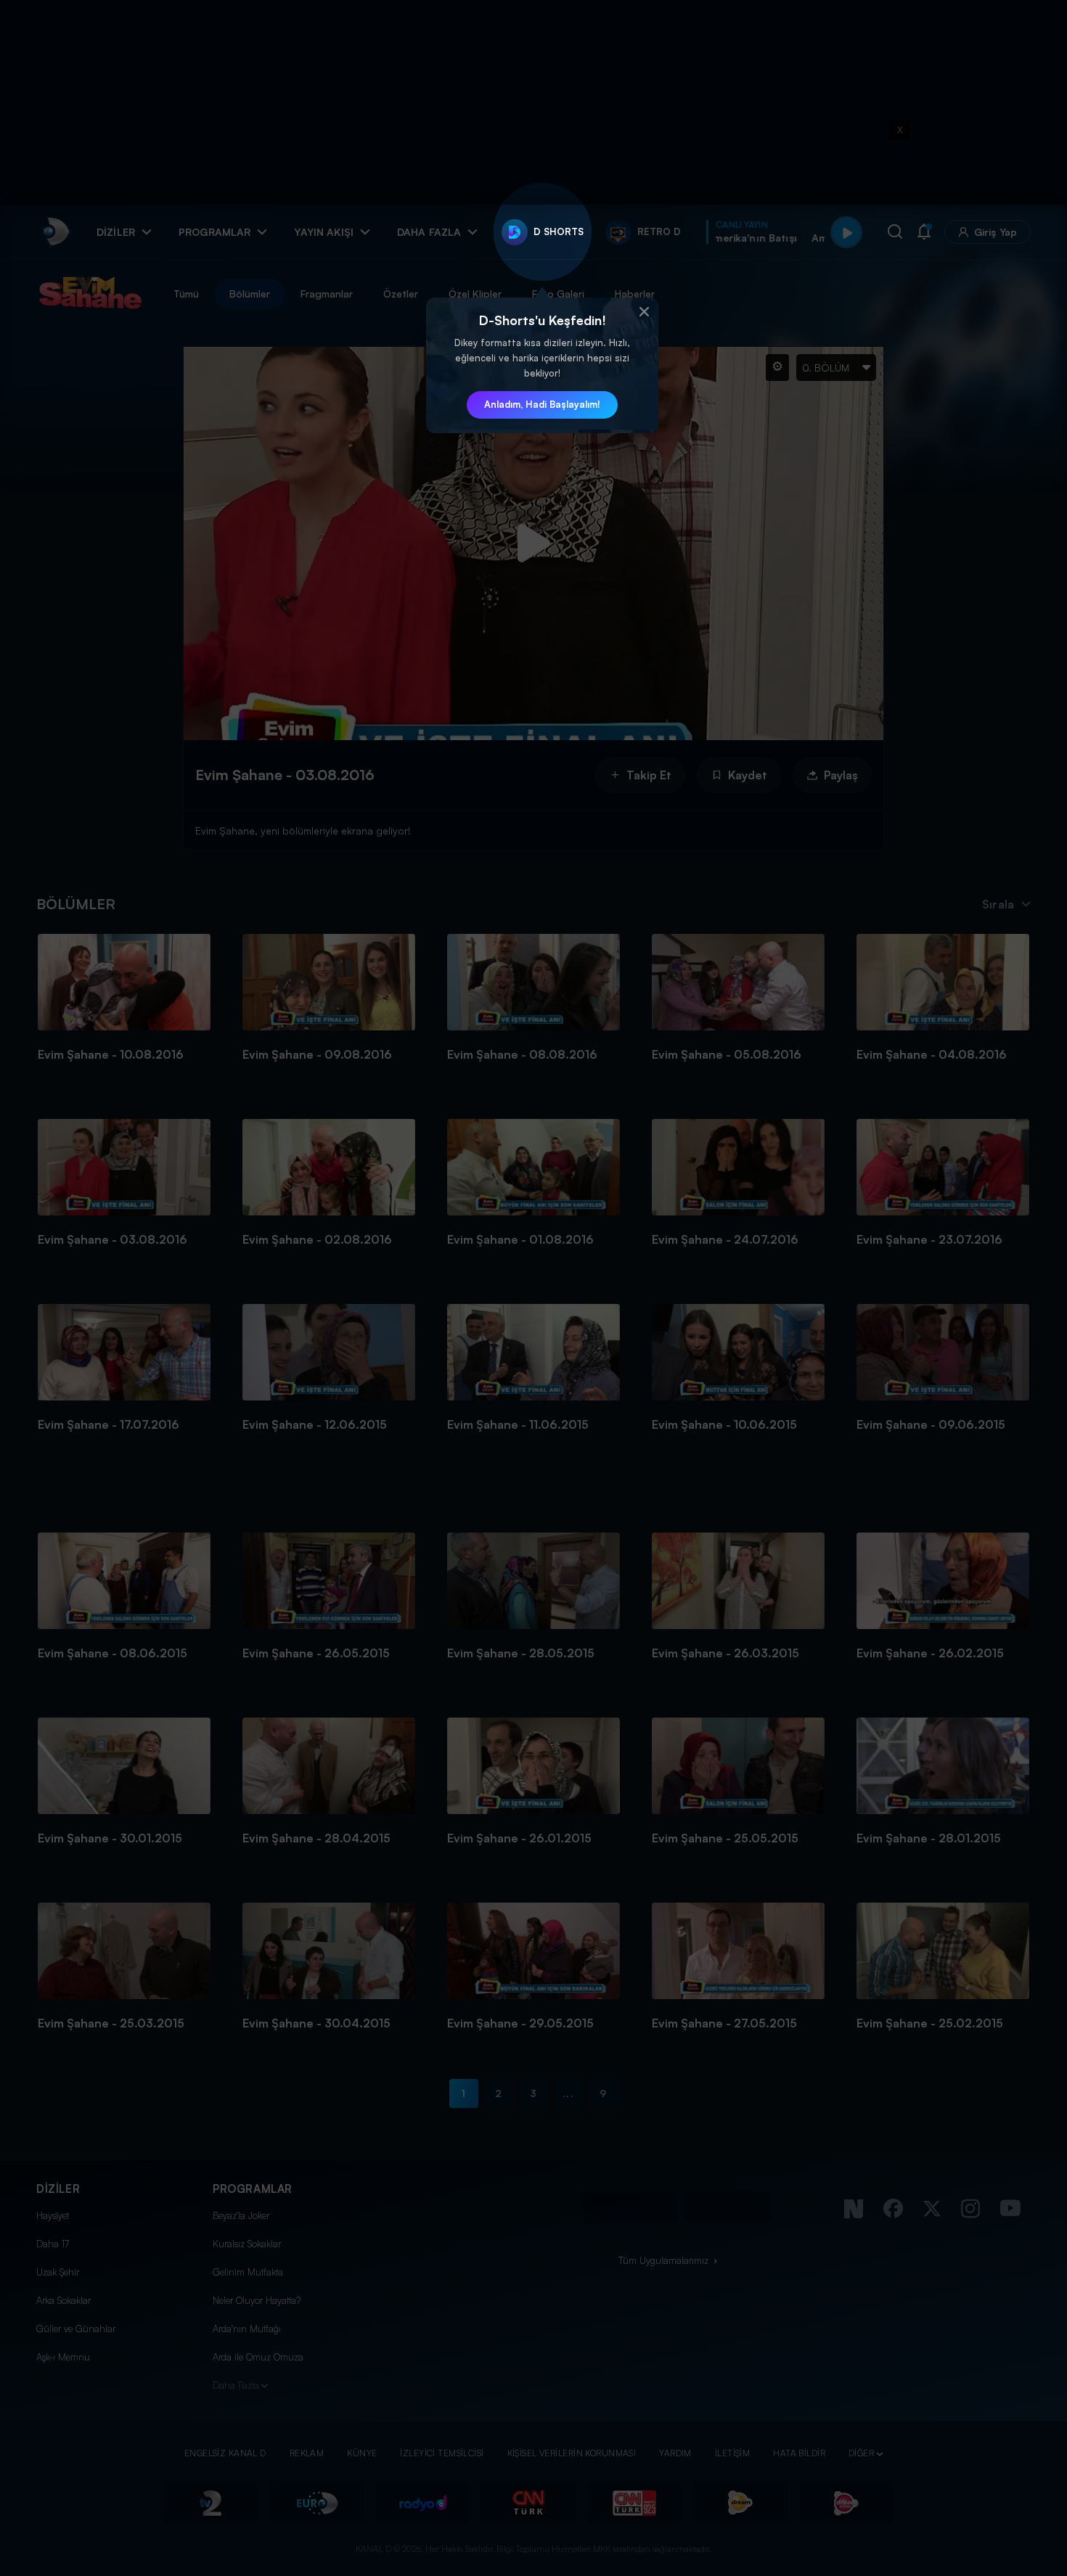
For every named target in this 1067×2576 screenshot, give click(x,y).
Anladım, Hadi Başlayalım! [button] (542, 404)
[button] (644, 312)
